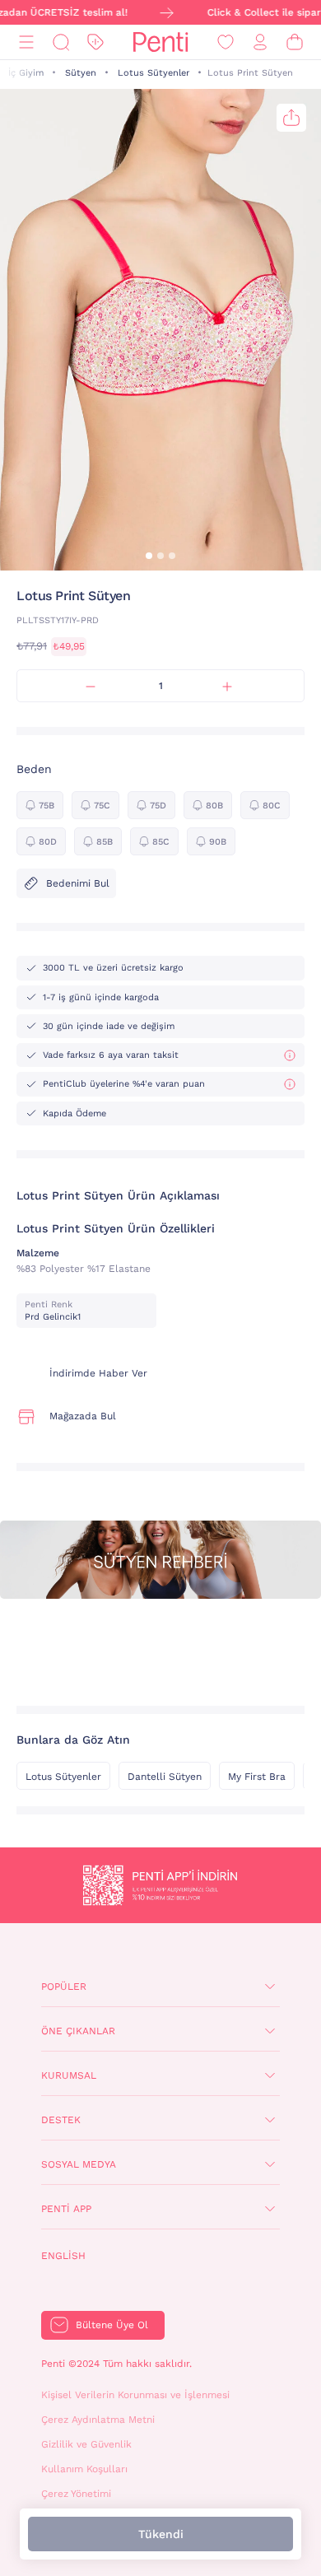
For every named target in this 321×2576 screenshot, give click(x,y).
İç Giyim (26, 73)
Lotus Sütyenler (154, 73)
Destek (61, 2120)
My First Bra (257, 1777)
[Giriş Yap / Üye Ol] (260, 42)
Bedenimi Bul (78, 883)
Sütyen (81, 73)
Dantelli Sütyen (165, 1777)
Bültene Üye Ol (112, 2325)
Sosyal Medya (79, 2164)
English (63, 2256)
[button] (149, 556)
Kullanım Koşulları (84, 2469)
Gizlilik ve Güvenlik (86, 2444)
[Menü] (26, 42)
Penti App (66, 2209)
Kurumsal (69, 2075)
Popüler (64, 1987)
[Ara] (61, 42)
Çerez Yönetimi (76, 2494)
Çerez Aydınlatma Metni (98, 2420)
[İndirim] (95, 42)
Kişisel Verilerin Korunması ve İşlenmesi (135, 2395)
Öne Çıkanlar (78, 2031)
